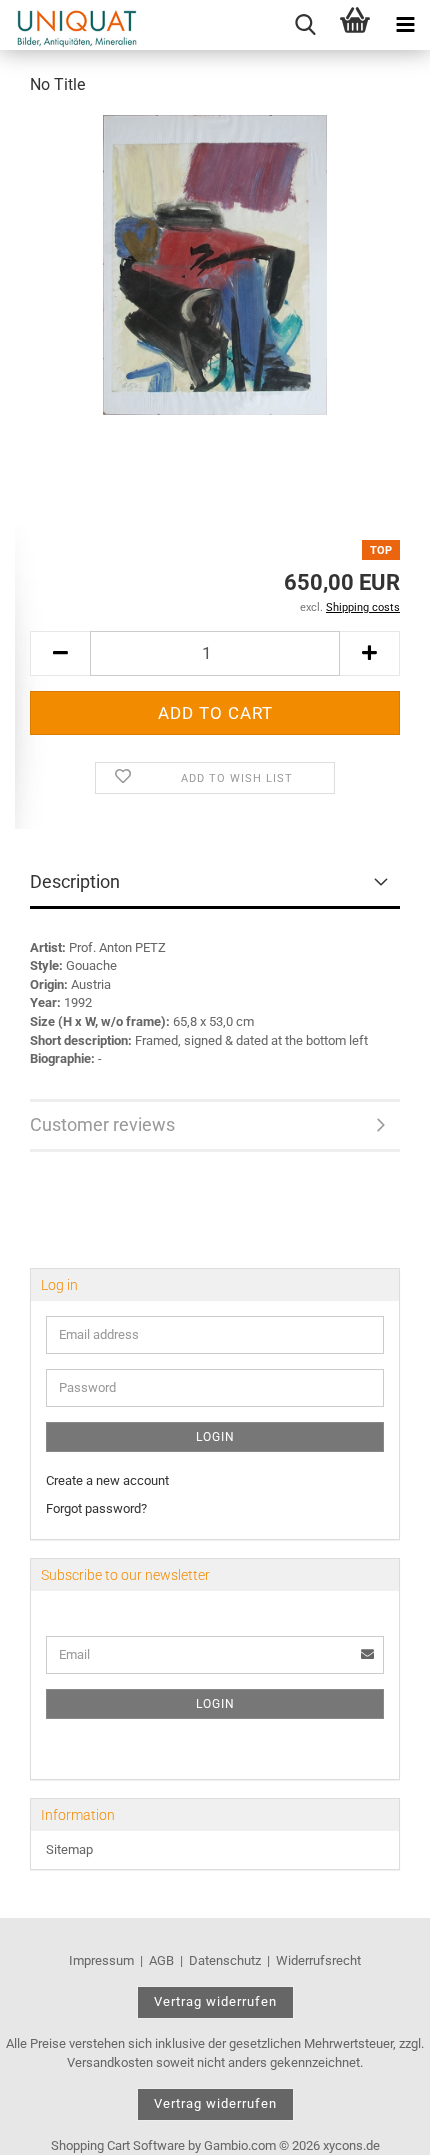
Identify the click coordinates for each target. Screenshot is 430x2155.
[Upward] (375, 2125)
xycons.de (351, 2145)
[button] (60, 653)
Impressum (101, 1960)
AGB (161, 1960)
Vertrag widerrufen (215, 2001)
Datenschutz (225, 1960)
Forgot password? (96, 1508)
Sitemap (69, 1849)
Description (75, 881)
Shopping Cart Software (118, 2145)
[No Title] (215, 263)
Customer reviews (102, 1124)
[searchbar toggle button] (305, 25)
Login (215, 1437)
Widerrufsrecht (318, 1960)
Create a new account (107, 1480)
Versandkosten (110, 2062)
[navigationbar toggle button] (405, 25)
